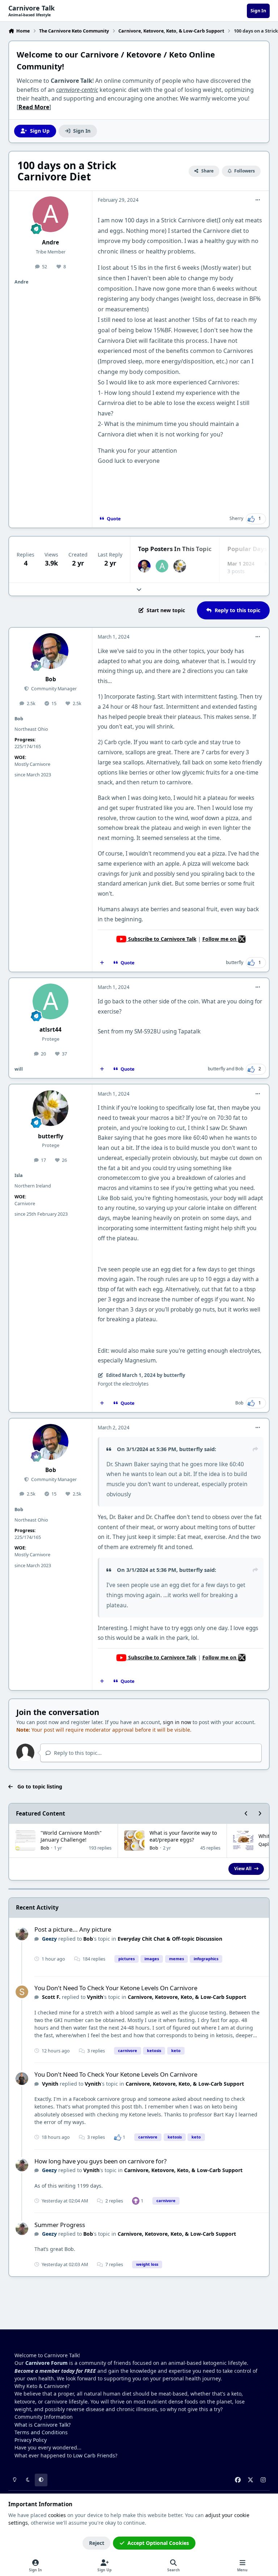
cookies (57, 2515)
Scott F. (51, 1997)
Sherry (236, 518)
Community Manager (53, 689)
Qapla (265, 1844)
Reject (97, 2543)
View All (243, 1868)
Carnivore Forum (47, 2363)
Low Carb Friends (94, 2455)
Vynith (95, 1997)
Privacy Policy (31, 2440)
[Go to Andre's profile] (50, 214)
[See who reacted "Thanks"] (136, 2200)
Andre (50, 242)
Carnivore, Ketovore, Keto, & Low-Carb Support (187, 1997)
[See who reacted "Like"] (118, 2137)
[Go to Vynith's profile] (22, 2079)
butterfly (235, 962)
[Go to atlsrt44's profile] (162, 566)
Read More (34, 107)
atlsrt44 (50, 1030)
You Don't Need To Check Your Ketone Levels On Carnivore (116, 1988)
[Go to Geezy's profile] (22, 1934)
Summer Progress (60, 2225)
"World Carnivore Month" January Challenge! (71, 1836)
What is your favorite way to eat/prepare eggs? (183, 1836)
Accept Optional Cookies (158, 2543)
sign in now (177, 1722)
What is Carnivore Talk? (43, 2425)
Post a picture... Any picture (73, 1929)
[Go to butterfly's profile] (180, 566)
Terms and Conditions (41, 2432)
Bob (51, 679)
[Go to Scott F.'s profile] (22, 1992)
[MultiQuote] (102, 963)
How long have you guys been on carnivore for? (100, 2161)
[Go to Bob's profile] (144, 566)
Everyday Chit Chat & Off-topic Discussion (170, 1939)
